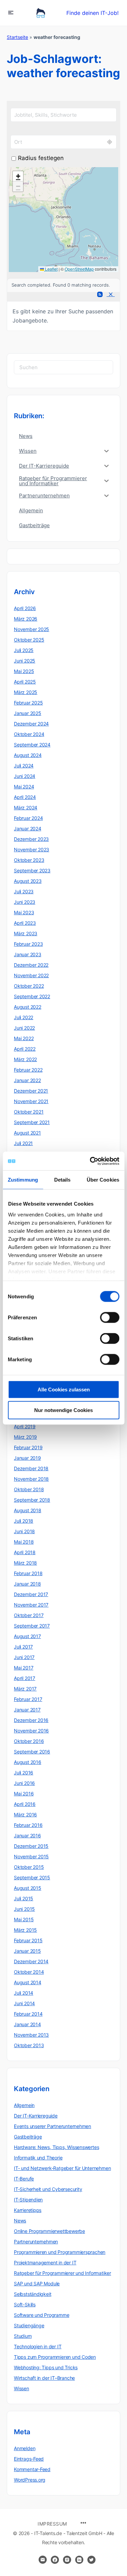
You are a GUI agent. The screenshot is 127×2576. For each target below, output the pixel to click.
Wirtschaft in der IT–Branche (44, 2378)
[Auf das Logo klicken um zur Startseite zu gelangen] (41, 13)
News (20, 2221)
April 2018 (25, 1552)
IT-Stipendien (28, 2200)
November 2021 (31, 1101)
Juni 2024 (25, 776)
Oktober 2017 (29, 1615)
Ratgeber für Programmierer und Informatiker (62, 2273)
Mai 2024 (24, 787)
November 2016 (31, 1731)
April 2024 (25, 797)
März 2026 (26, 619)
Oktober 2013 (29, 2045)
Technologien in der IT (38, 2346)
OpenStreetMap (79, 269)
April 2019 (25, 1426)
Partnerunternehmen (36, 2242)
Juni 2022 (24, 1028)
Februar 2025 (28, 703)
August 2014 (28, 1982)
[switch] (110, 1318)
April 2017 (25, 1678)
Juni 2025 (25, 661)
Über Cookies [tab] (103, 1180)
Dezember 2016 (31, 1720)
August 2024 (28, 755)
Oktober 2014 (29, 1972)
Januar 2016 (27, 1835)
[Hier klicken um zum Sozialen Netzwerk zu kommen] (55, 2560)
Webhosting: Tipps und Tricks (46, 2367)
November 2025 (31, 629)
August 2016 (28, 1762)
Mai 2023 (24, 912)
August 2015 (28, 1888)
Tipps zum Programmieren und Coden (55, 2357)
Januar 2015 (27, 1951)
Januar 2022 (27, 1080)
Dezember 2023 (31, 839)
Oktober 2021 (29, 1112)
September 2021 (32, 1122)
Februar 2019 (28, 1447)
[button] (18, 176)
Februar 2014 (28, 2014)
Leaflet (51, 269)
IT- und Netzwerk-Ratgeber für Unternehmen (62, 2168)
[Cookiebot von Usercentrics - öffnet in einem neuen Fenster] (90, 1161)
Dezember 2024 (31, 724)
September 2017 (32, 1626)
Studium (23, 2336)
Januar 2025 (28, 713)
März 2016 (25, 1815)
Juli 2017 (23, 1647)
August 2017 (27, 1636)
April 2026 (25, 608)
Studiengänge (29, 2325)
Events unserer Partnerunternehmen (52, 2126)
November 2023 (31, 849)
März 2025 (26, 692)
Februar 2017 (28, 1699)
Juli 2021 (23, 1143)
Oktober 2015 (29, 1867)
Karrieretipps (28, 2210)
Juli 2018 (24, 1521)
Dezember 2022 (31, 965)
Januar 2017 (27, 1710)
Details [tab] (62, 1180)
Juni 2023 (25, 902)
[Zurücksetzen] (110, 295)
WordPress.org (30, 2480)
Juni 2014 (24, 2003)
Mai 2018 (24, 1542)
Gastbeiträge (28, 2137)
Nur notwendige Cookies (63, 1410)
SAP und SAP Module (37, 2283)
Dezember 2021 (31, 1091)
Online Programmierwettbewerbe (49, 2231)
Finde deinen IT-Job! (92, 13)
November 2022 (31, 975)
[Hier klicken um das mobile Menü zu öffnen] (11, 12)
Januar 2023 (28, 954)
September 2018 (32, 1500)
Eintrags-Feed (29, 2459)
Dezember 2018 (31, 1468)
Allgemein (24, 2105)
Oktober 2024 (29, 734)
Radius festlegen (41, 158)
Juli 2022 (24, 1017)
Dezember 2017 (31, 1594)
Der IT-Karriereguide (36, 2116)
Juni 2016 (24, 1783)
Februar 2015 (28, 1940)
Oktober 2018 (29, 1489)
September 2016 (32, 1752)
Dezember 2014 (31, 1961)
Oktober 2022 (29, 986)
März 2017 (25, 1689)
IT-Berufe (24, 2179)
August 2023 (28, 881)
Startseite (17, 37)
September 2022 (32, 996)
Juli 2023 (24, 891)
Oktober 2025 (29, 640)
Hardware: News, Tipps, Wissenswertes (56, 2147)
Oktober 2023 (29, 860)
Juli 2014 (24, 1993)
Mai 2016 (24, 1794)
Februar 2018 (28, 1573)
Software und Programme (41, 2315)
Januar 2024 (28, 828)
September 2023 (32, 870)
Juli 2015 (24, 1898)
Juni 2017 (24, 1657)
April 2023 (25, 923)
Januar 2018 (27, 1584)
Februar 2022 (28, 1070)
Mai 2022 (24, 1038)
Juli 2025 (24, 650)
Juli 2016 (24, 1773)
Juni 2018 (24, 1531)
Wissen (22, 2388)
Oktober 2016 (29, 1741)
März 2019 (25, 1437)
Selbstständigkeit (33, 2294)
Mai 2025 (24, 671)
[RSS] (99, 295)
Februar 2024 (28, 818)
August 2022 (28, 1007)
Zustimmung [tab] (23, 1180)
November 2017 (31, 1605)
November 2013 (31, 2035)
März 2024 (26, 808)
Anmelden (25, 2448)
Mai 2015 (24, 1919)
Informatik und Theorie (38, 2158)
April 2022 (25, 1049)
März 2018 (25, 1563)
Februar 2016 (28, 1825)
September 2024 (32, 745)
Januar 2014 (27, 2024)
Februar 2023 (28, 944)
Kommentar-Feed (32, 2469)
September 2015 (32, 1877)
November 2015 (31, 1856)
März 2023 (26, 933)
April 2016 (25, 1804)
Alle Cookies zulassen (64, 1390)
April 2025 (25, 682)
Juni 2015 (24, 1909)
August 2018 (28, 1510)
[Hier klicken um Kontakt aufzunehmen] (43, 2560)
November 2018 (31, 1479)
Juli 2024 (24, 766)
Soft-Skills (25, 2304)
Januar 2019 (27, 1458)
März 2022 (25, 1059)
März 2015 (25, 1930)
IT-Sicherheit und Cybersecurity (48, 2189)
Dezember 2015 (31, 1846)
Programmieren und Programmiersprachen (60, 2252)
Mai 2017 (24, 1668)
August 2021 (27, 1133)
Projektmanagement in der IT (45, 2263)
